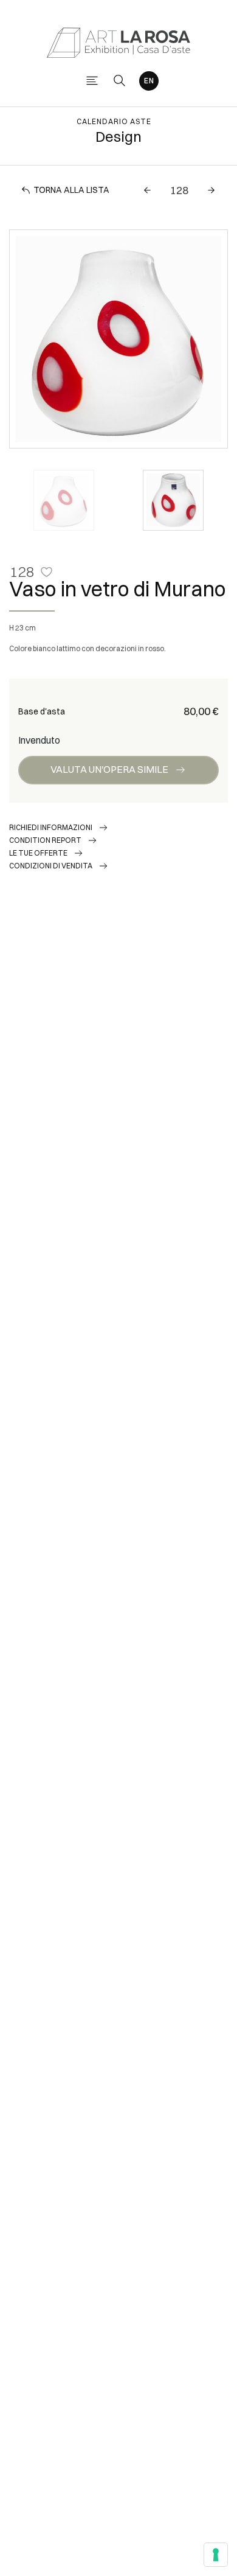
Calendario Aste (114, 121)
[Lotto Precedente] (147, 190)
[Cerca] (119, 81)
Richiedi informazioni (51, 827)
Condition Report (45, 840)
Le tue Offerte (38, 853)
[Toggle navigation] (92, 81)
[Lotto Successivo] (211, 190)
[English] (149, 81)
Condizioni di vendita (51, 866)
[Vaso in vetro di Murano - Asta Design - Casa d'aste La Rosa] (118, 339)
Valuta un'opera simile (109, 769)
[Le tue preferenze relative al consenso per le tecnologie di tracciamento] (216, 2555)
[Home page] (118, 42)
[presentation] (31, 339)
